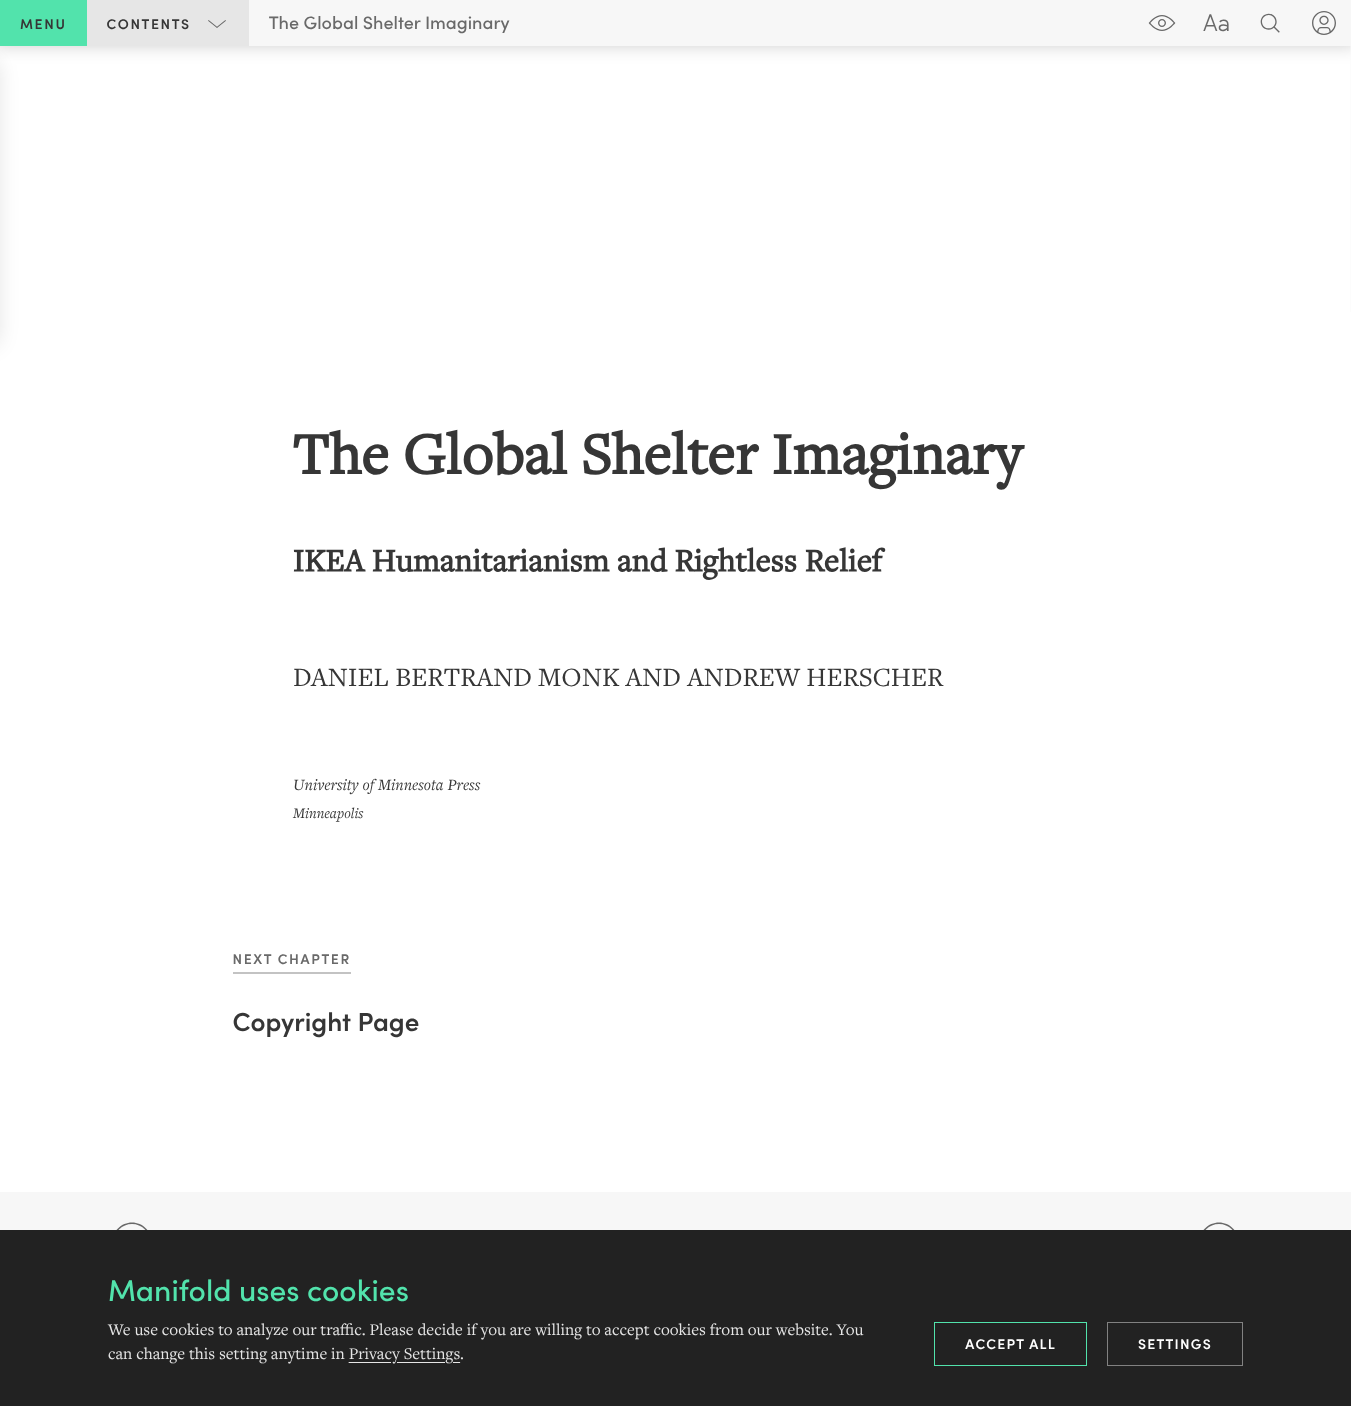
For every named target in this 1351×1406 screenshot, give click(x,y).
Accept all (1010, 1343)
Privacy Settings (404, 1354)
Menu (43, 23)
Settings (1175, 1343)
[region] (675, 618)
